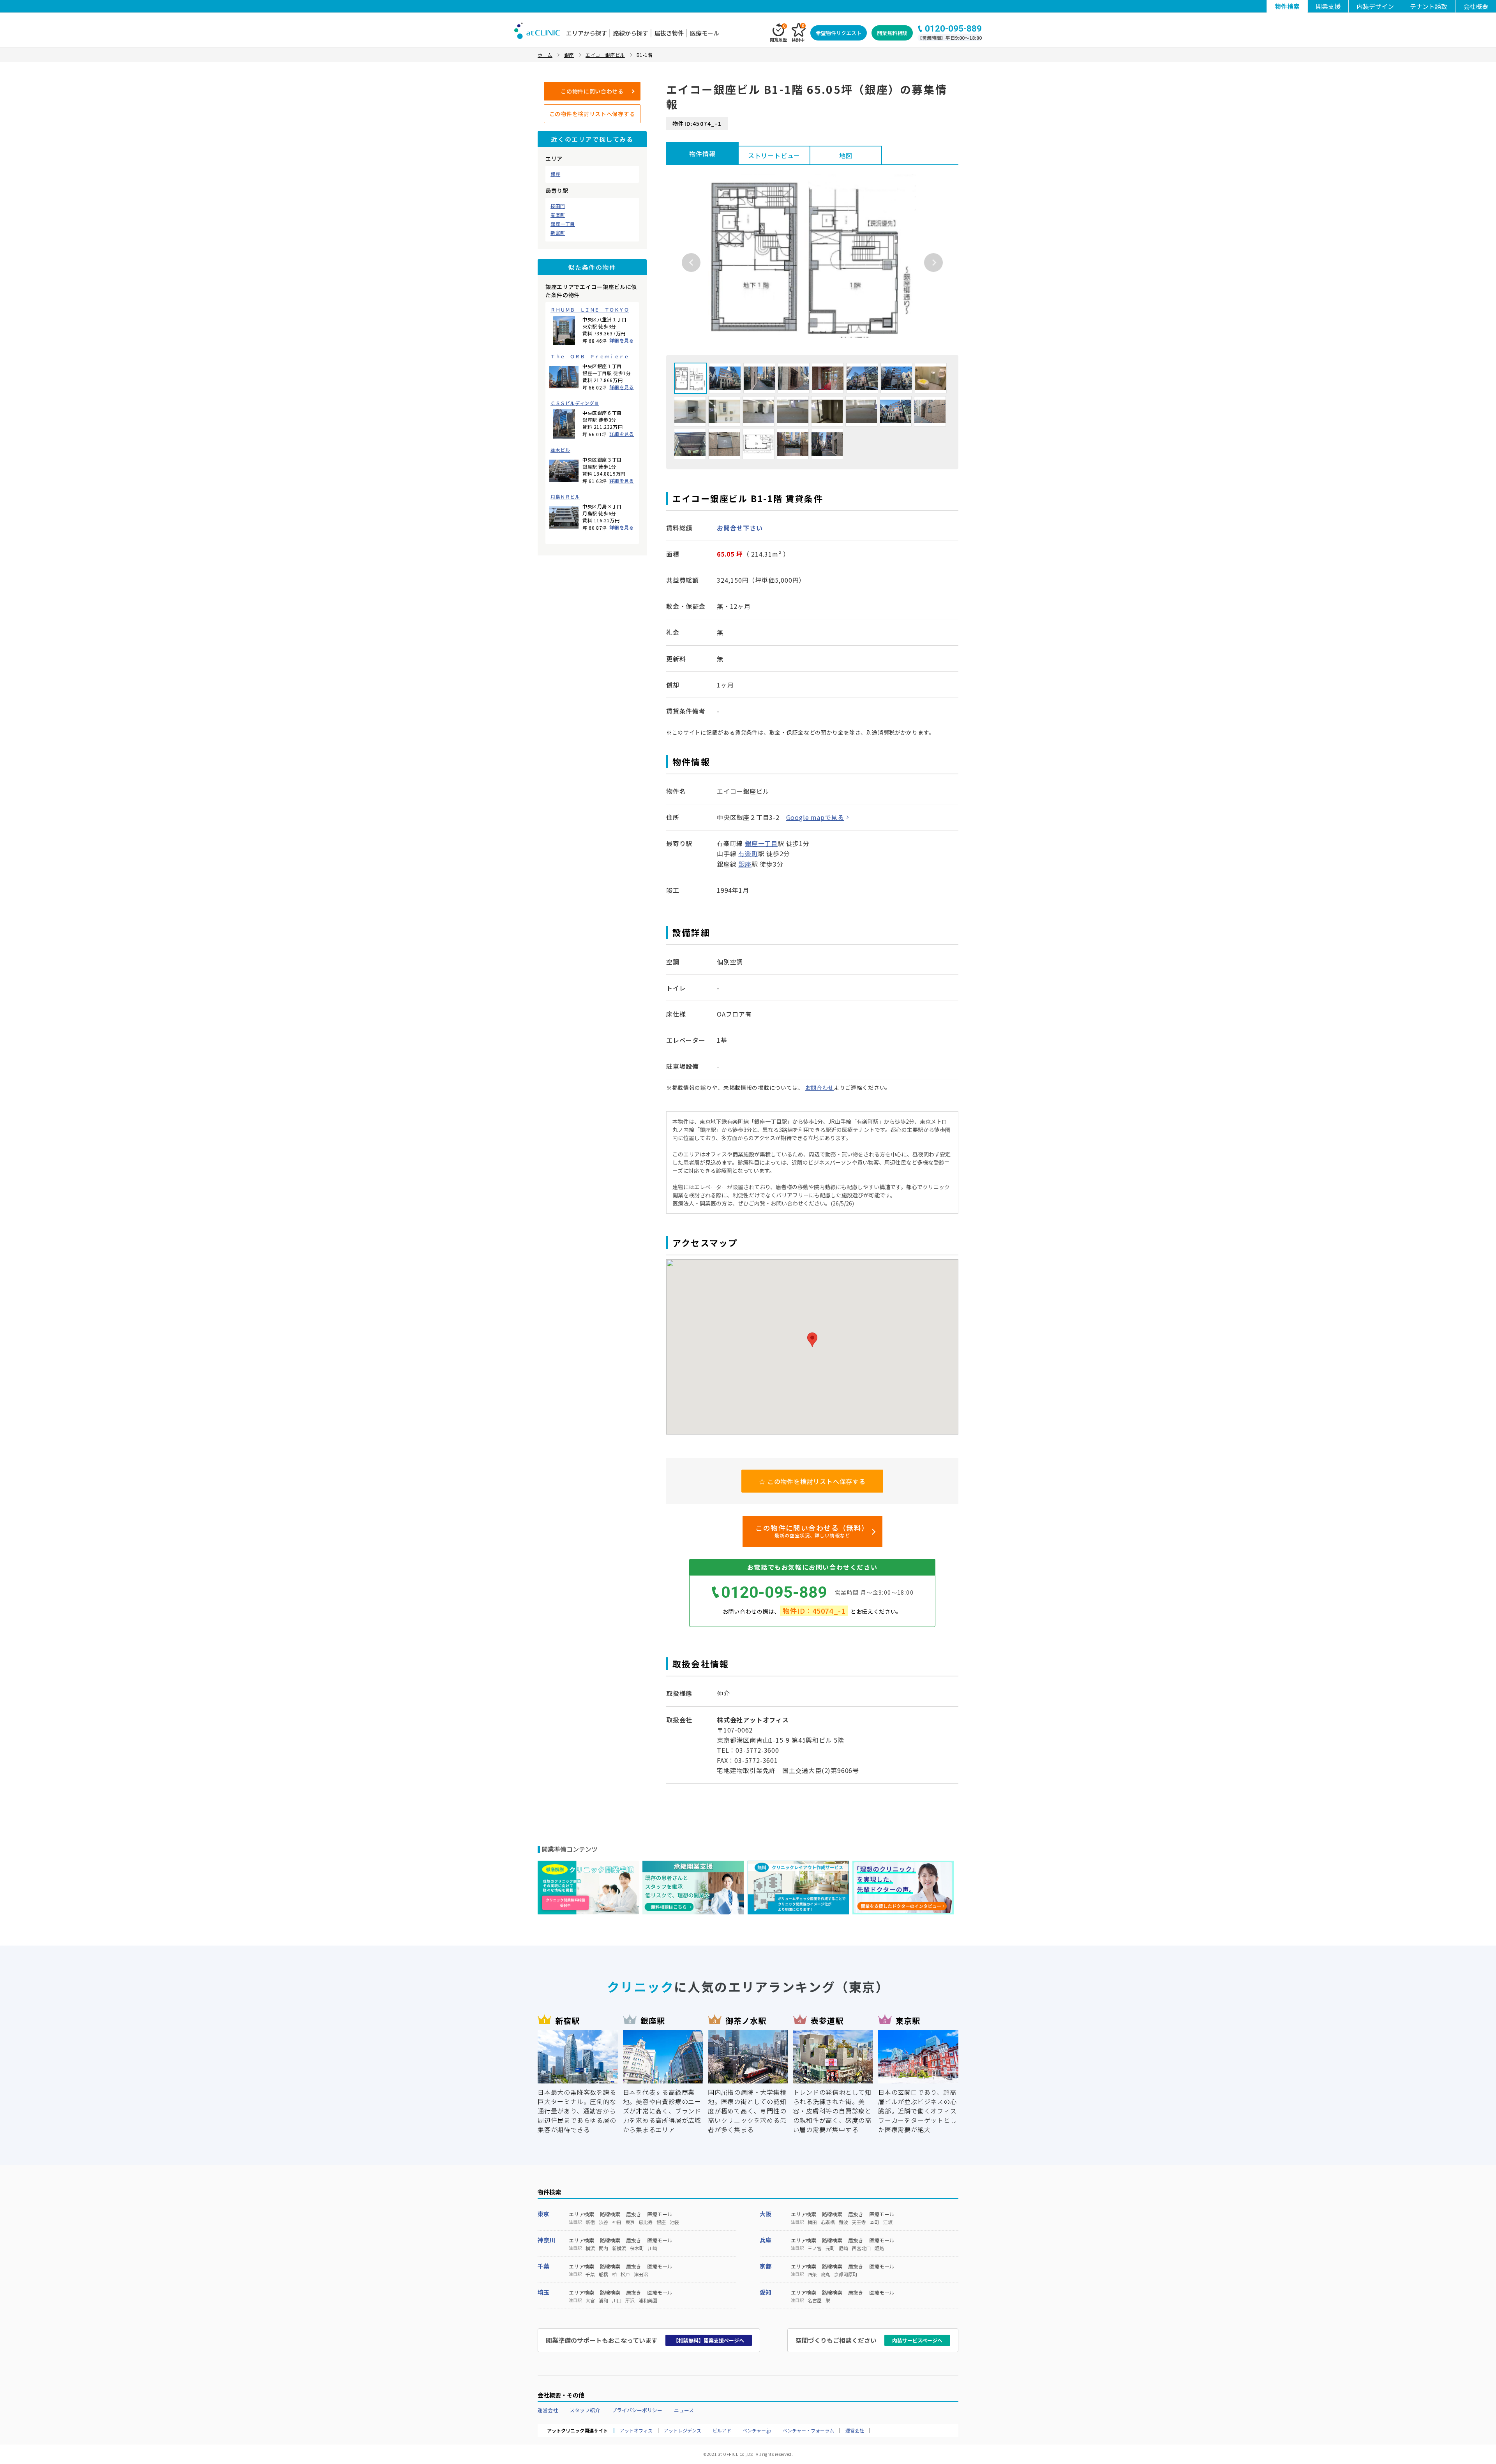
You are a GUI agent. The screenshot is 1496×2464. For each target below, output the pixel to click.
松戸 (625, 2274)
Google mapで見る (815, 817)
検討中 (798, 33)
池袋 (674, 2222)
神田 (617, 2222)
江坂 (888, 2222)
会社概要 (1476, 6)
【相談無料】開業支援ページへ (709, 2340)
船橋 (603, 2274)
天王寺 (859, 2222)
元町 (830, 2248)
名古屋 (815, 2300)
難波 (843, 2222)
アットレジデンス (683, 2431)
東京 (543, 2214)
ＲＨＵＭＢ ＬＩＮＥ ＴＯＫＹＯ (590, 310)
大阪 (766, 2214)
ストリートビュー (774, 155)
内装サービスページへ (917, 2340)
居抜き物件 (669, 33)
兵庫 (766, 2240)
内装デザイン (1375, 6)
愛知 (766, 2292)
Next (933, 263)
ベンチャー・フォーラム (808, 2431)
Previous (691, 263)
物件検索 (1287, 6)
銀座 (555, 174)
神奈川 (546, 2240)
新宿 (590, 2222)
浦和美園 (648, 2300)
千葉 (543, 2266)
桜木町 (637, 2248)
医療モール (705, 33)
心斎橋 (828, 2222)
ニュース (684, 2410)
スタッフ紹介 (585, 2410)
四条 (812, 2274)
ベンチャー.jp (757, 2431)
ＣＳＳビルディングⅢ (575, 403)
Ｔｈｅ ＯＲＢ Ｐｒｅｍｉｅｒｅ (590, 356)
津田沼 (641, 2274)
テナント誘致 (1429, 6)
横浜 (590, 2248)
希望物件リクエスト (839, 33)
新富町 (558, 233)
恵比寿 (646, 2222)
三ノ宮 (815, 2248)
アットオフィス (636, 2431)
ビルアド (722, 2431)
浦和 (603, 2300)
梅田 (812, 2222)
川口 (617, 2300)
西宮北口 (861, 2248)
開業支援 (1328, 6)
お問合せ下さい (740, 528)
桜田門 (558, 206)
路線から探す (631, 33)
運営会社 (548, 2410)
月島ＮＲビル (565, 497)
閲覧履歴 (778, 33)
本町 (875, 2222)
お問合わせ (820, 1087)
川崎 (653, 2248)
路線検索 (610, 2214)
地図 (846, 155)
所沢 (630, 2300)
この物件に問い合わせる (592, 91)
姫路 (879, 2248)
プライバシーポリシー (637, 2410)
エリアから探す (587, 33)
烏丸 (826, 2274)
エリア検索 (581, 2214)
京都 (766, 2266)
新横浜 (619, 2248)
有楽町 (558, 215)
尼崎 (843, 2248)
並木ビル (560, 450)
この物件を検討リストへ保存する (592, 114)
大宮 (590, 2300)
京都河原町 (846, 2274)
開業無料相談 (892, 33)
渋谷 (603, 2222)
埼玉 (543, 2292)
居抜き (634, 2214)
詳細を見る (622, 340)
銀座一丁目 (563, 224)
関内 (603, 2248)
